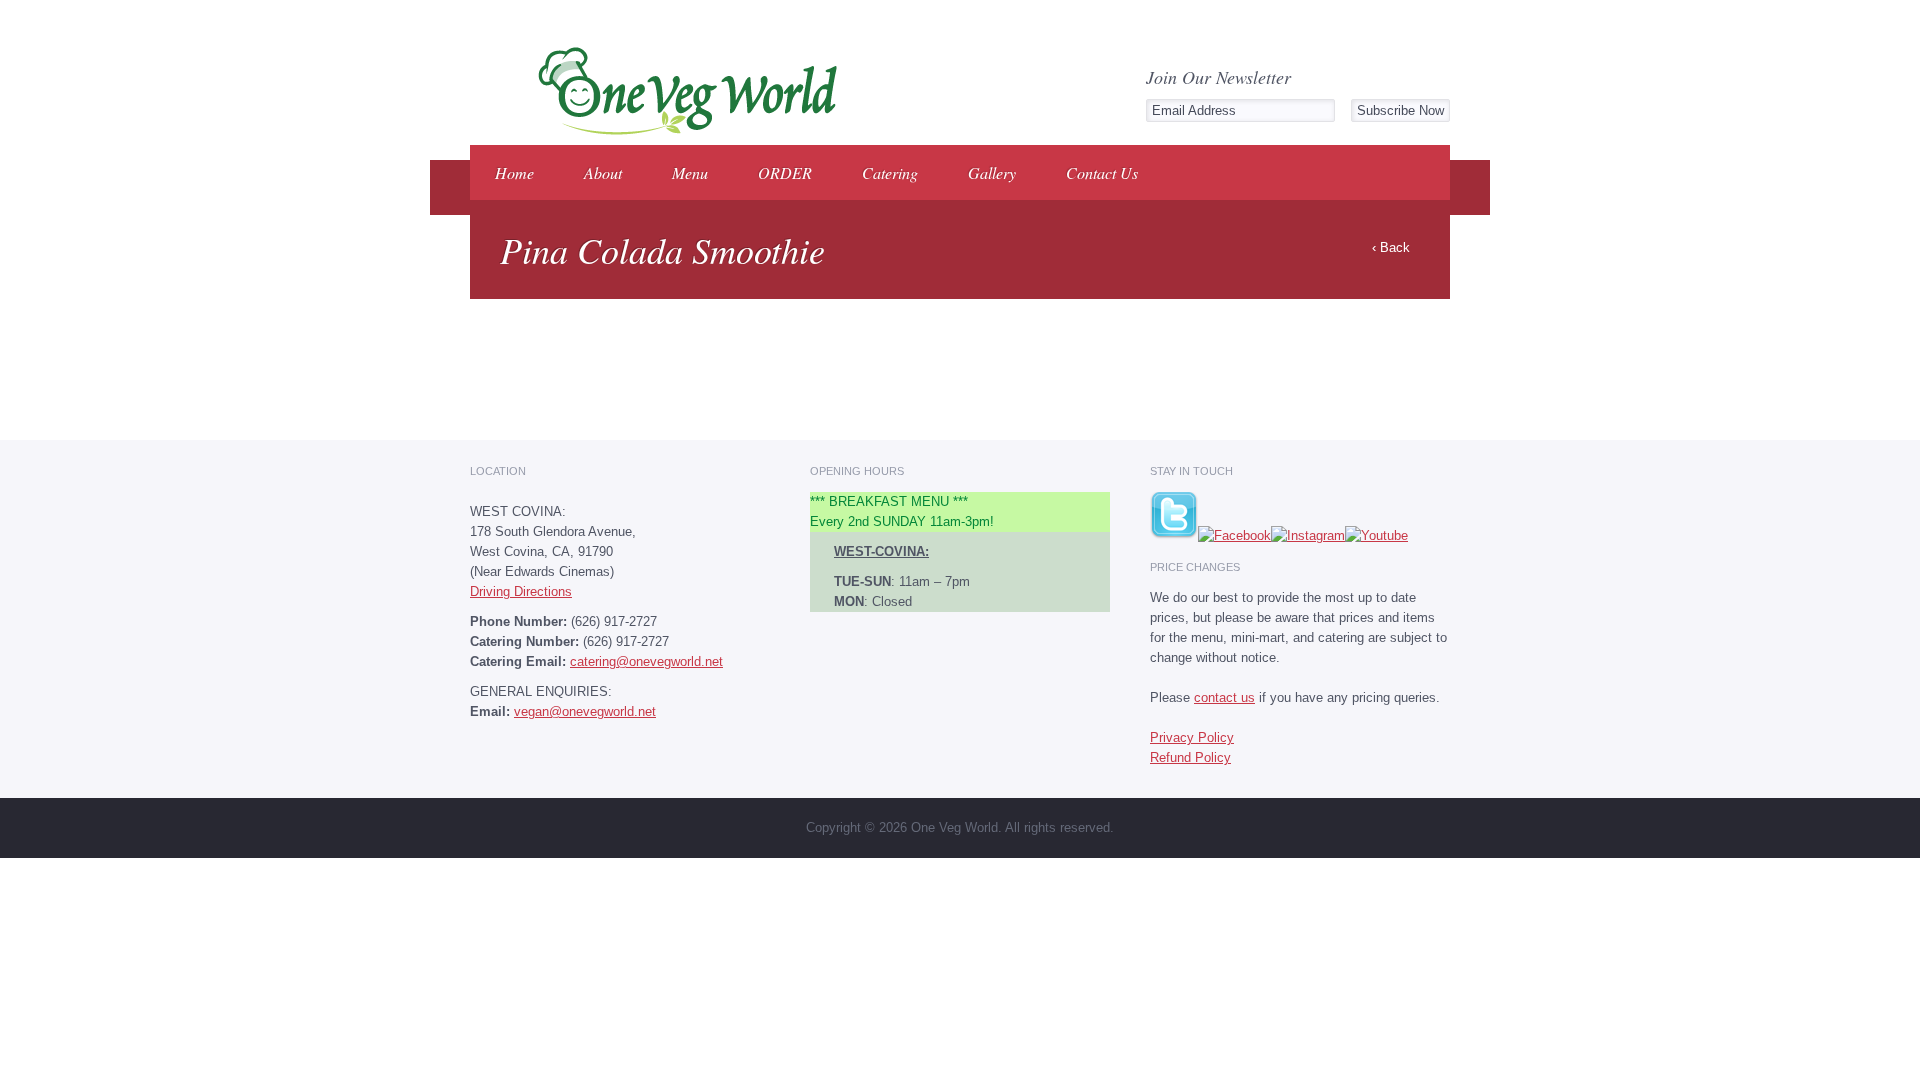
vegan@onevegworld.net (585, 711)
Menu (690, 172)
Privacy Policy (1192, 737)
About (603, 172)
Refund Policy (1190, 757)
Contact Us (1102, 172)
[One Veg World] (681, 131)
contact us (1224, 697)
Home (514, 172)
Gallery (992, 172)
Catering (890, 172)
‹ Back (1391, 247)
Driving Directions (521, 591)
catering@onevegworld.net (646, 661)
